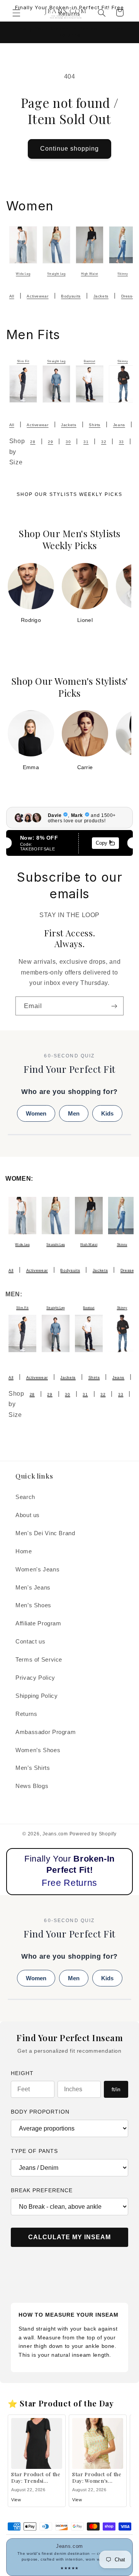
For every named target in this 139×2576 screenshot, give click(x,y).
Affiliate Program (38, 1623)
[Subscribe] (114, 1006)
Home (24, 1551)
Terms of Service (39, 1660)
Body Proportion (40, 2112)
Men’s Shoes (33, 1605)
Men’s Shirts (33, 1768)
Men (74, 1113)
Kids (107, 1113)
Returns (26, 1714)
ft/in (116, 2089)
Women (36, 1113)
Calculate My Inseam (69, 2237)
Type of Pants (34, 2151)
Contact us (30, 1642)
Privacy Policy (35, 1678)
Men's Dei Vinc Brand (45, 1533)
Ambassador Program (46, 1732)
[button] (16, 13)
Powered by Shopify (93, 1834)
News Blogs (32, 1786)
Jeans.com (55, 1834)
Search (25, 1497)
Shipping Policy (36, 1696)
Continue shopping (70, 149)
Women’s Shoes (38, 1750)
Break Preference (42, 2190)
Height (22, 2073)
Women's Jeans (37, 1569)
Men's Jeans (33, 1588)
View (16, 2500)
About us (28, 1515)
